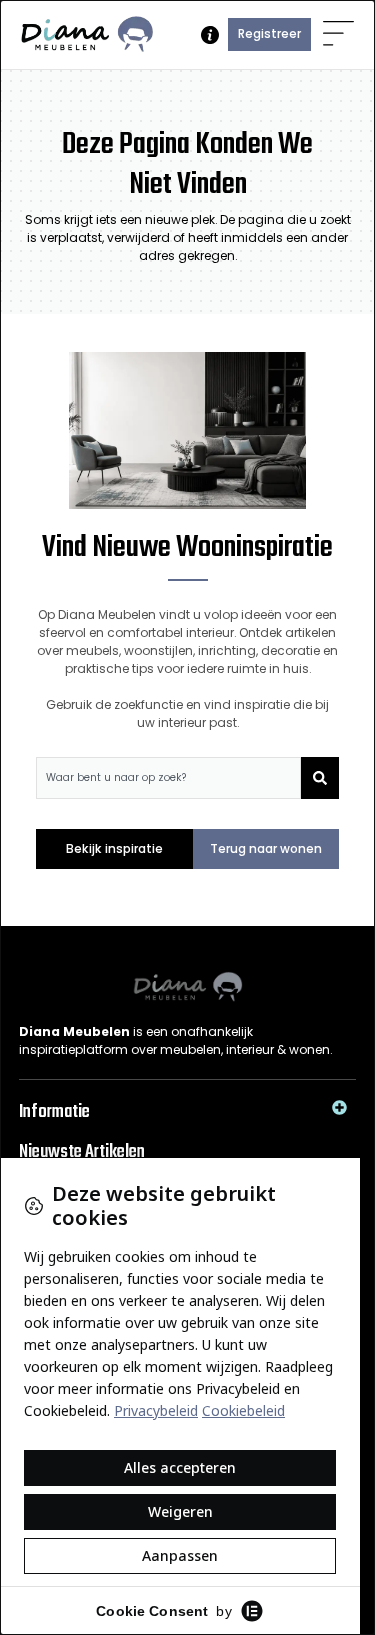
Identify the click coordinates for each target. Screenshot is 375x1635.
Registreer (269, 33)
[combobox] (169, 778)
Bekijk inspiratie (114, 848)
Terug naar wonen (266, 848)
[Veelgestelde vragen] (210, 35)
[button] (338, 34)
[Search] (320, 778)
